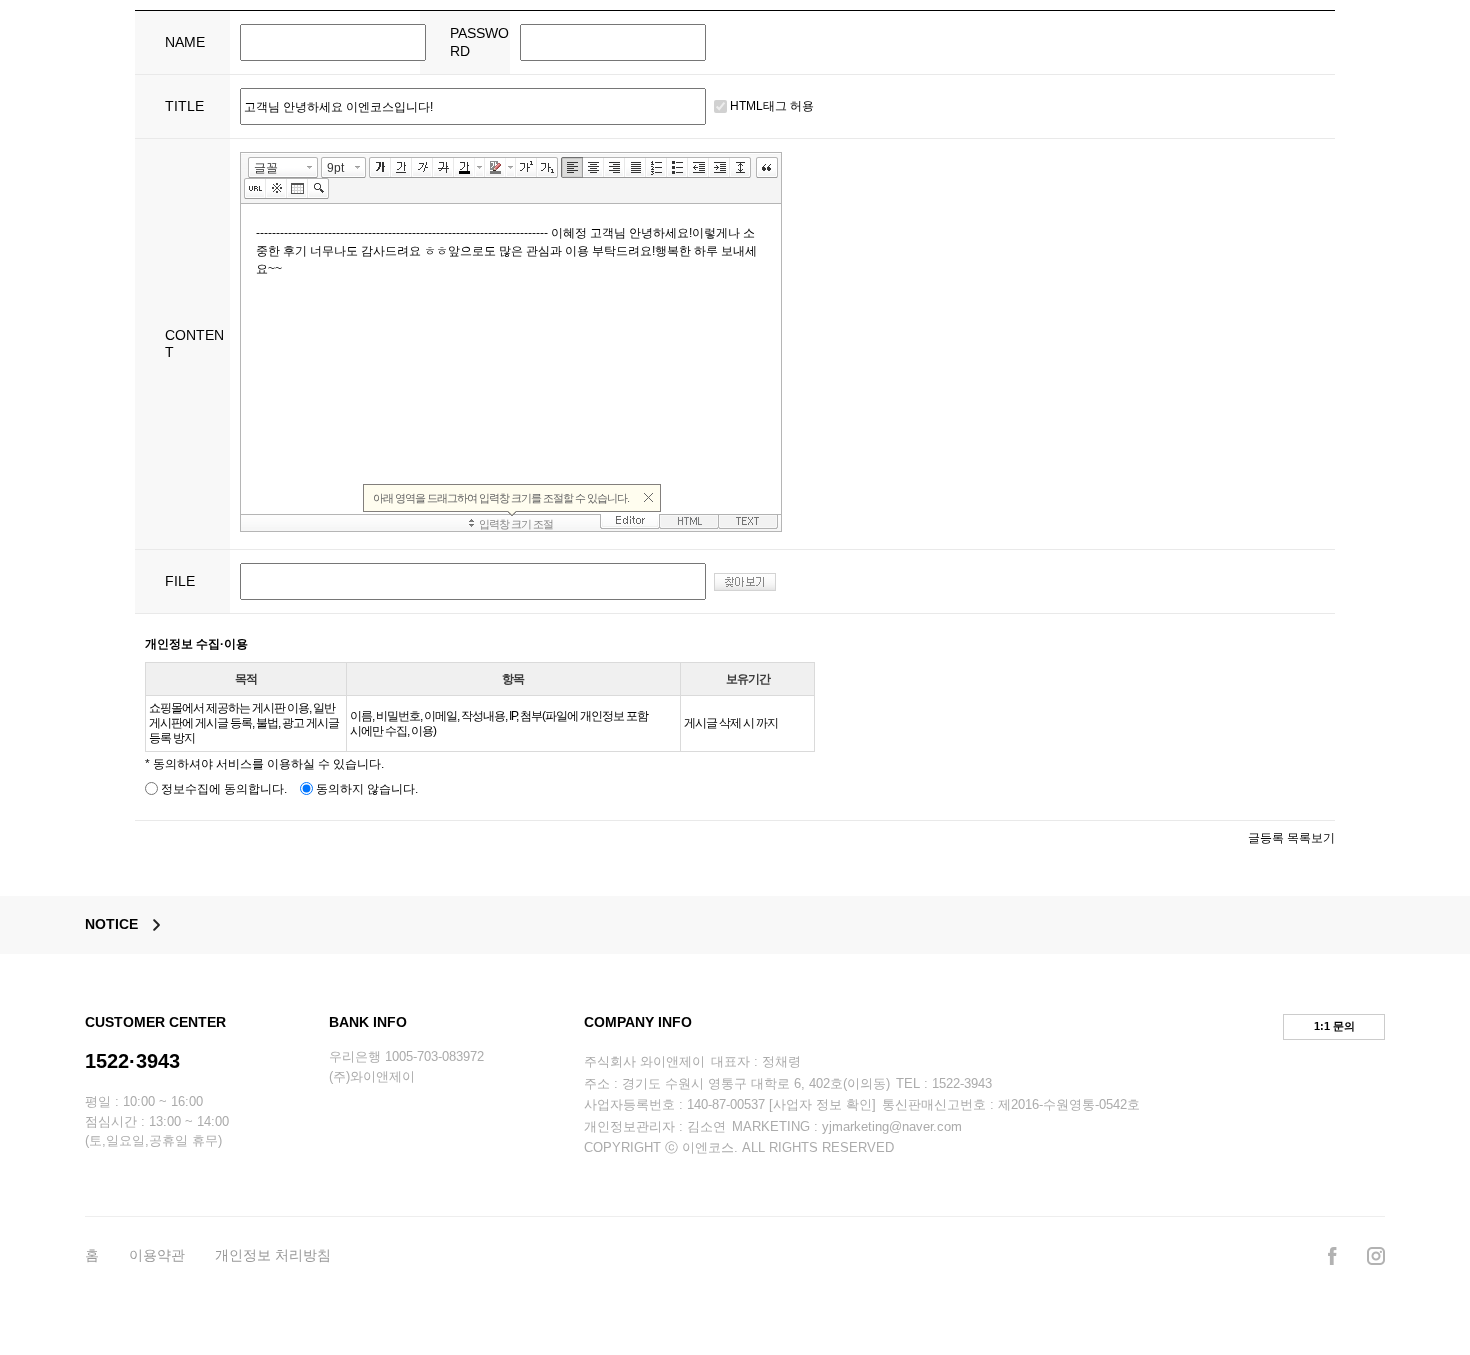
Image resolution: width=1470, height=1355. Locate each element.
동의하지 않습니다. (365, 789)
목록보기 (1311, 838)
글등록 (1266, 838)
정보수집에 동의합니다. (222, 789)
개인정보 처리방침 (273, 1255)
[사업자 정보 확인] (822, 1104)
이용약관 (157, 1255)
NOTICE (111, 924)
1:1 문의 (1334, 1026)
